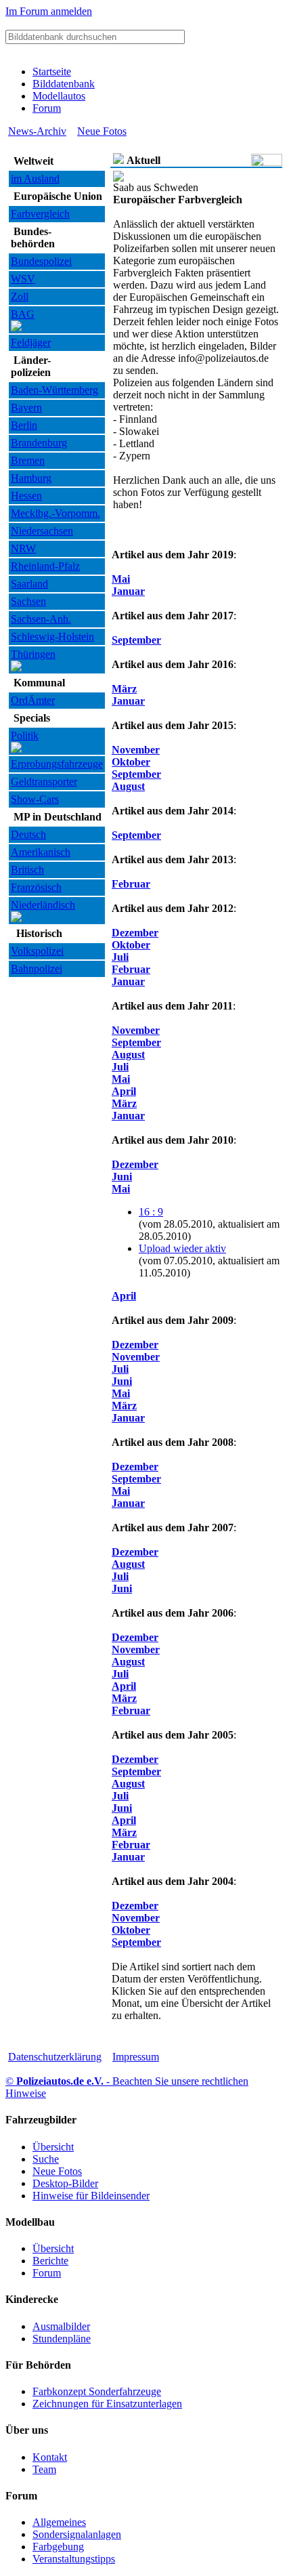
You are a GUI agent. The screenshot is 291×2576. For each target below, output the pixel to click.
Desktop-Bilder (65, 2183)
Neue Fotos (102, 131)
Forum (47, 108)
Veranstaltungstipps (74, 2559)
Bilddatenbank (64, 84)
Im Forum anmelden (49, 11)
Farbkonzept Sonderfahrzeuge (97, 2391)
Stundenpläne (62, 2339)
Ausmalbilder (61, 2326)
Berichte (50, 2261)
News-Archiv (37, 131)
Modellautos (59, 96)
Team (44, 2469)
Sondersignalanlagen (77, 2534)
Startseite (52, 71)
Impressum (136, 2057)
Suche (46, 2159)
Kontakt (50, 2457)
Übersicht (53, 2147)
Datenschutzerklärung (55, 2057)
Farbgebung (58, 2547)
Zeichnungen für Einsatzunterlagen (107, 2404)
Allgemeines (59, 2522)
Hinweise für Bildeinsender (91, 2196)
